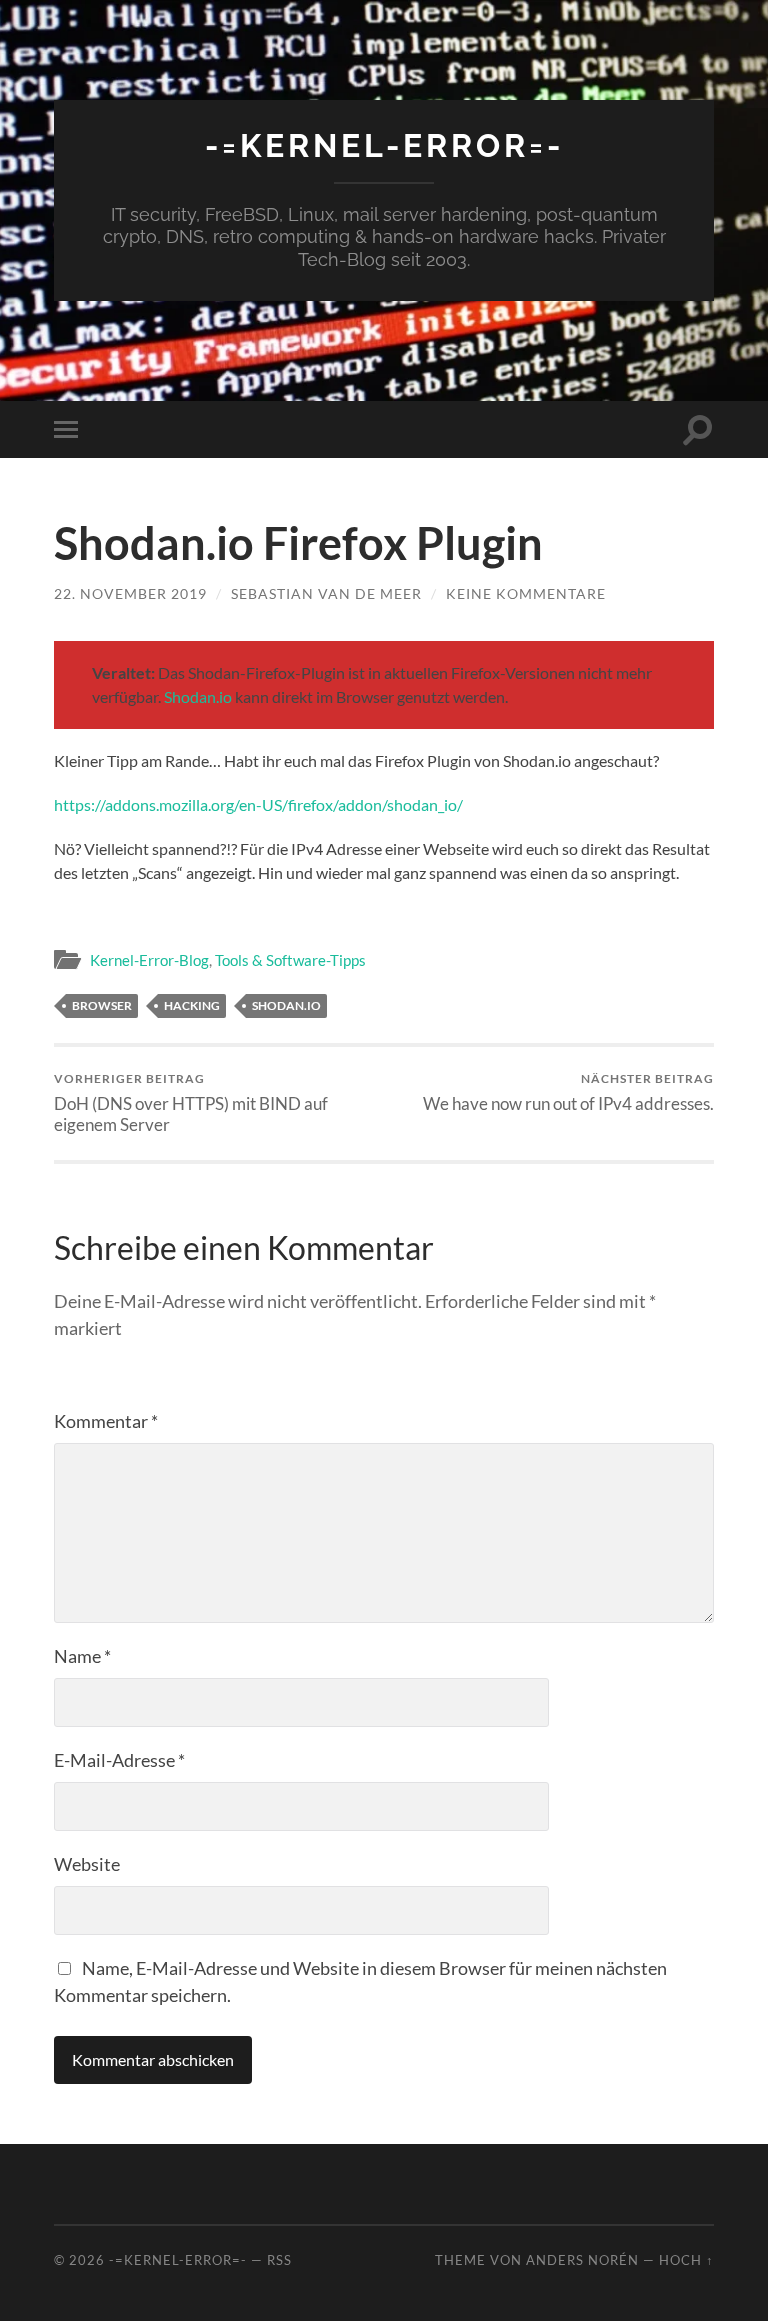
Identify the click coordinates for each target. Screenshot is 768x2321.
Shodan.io (198, 696)
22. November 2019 (130, 593)
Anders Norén (582, 2260)
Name (82, 1656)
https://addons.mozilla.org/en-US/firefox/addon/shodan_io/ (258, 804)
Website (87, 1864)
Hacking (192, 1005)
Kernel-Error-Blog (149, 960)
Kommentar (106, 1421)
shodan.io (286, 1005)
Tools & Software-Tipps (290, 960)
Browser (102, 1005)
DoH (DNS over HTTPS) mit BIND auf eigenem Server (191, 1103)
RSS (279, 2260)
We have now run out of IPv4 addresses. (568, 1092)
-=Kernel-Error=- (384, 145)
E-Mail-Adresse (119, 1760)
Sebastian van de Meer (326, 593)
